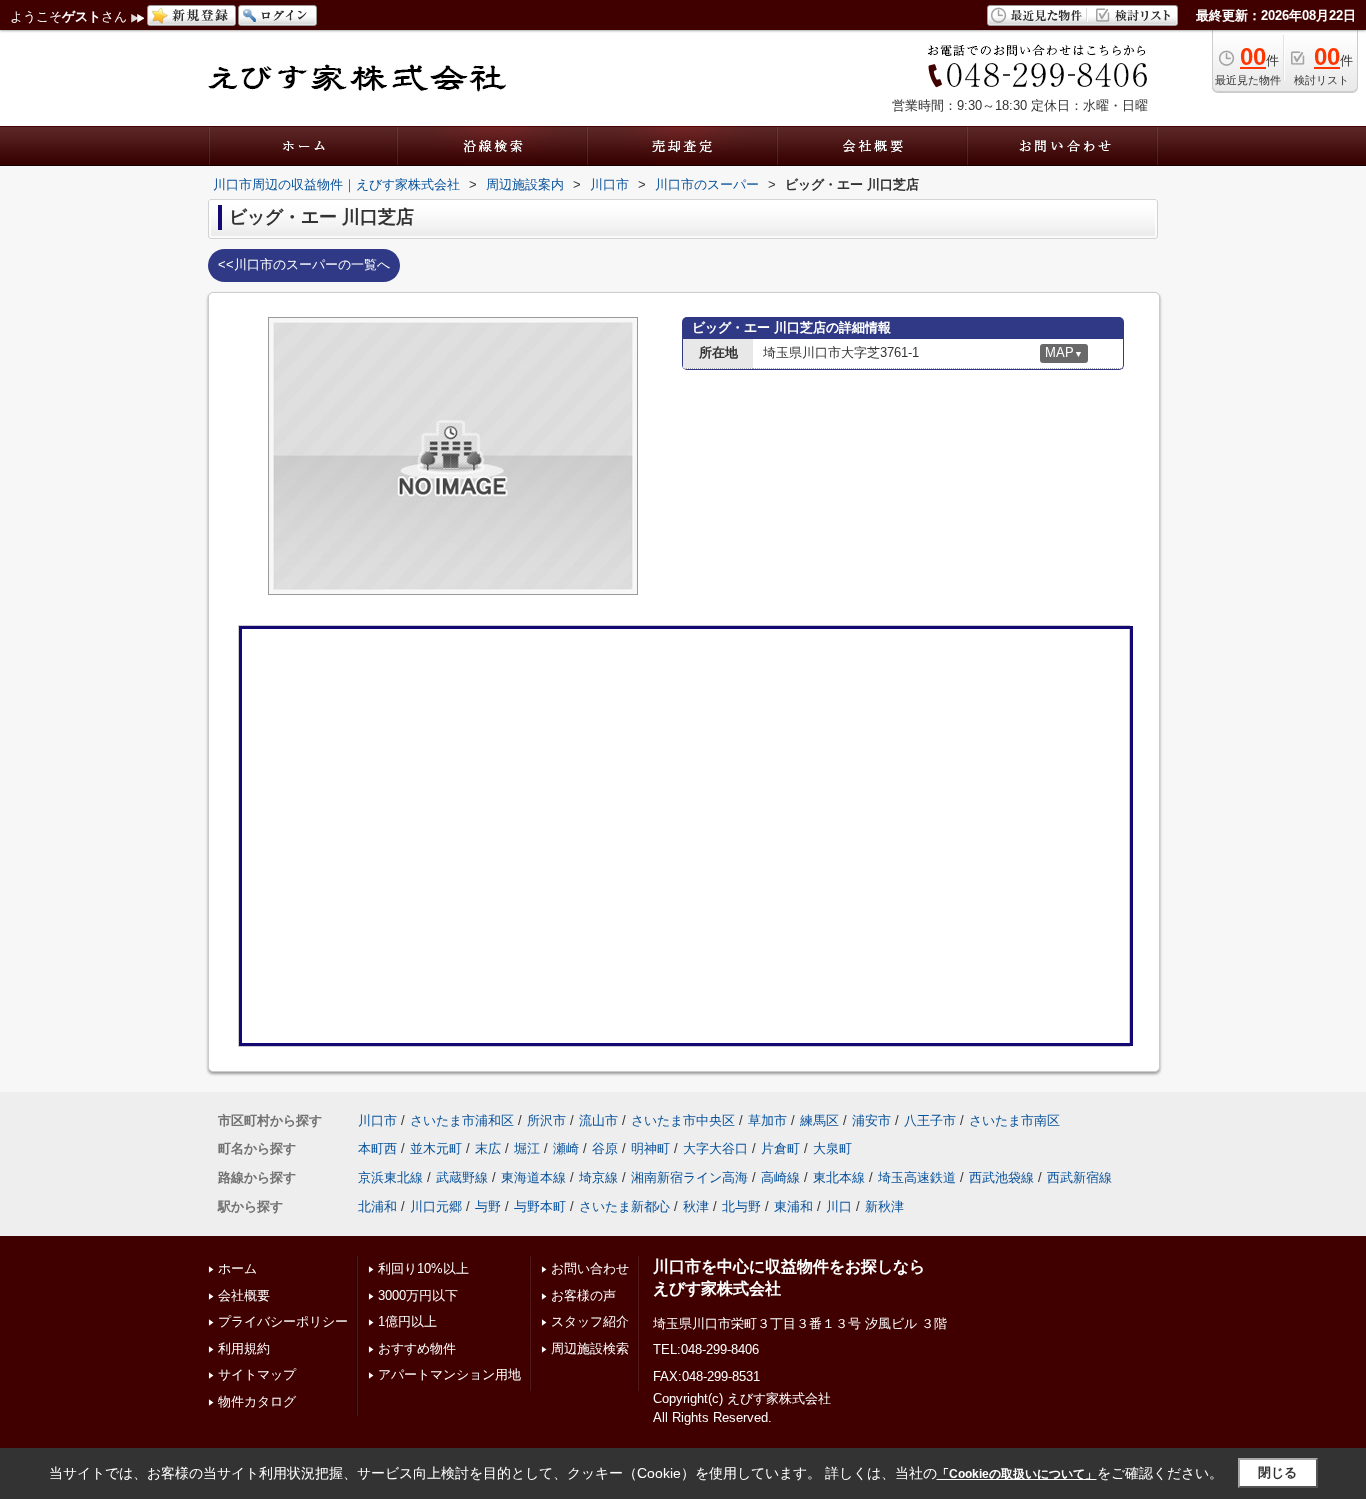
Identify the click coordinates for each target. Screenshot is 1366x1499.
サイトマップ (257, 1374)
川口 (839, 1206)
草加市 (767, 1120)
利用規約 (244, 1348)
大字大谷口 (715, 1148)
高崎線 (780, 1177)
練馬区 (819, 1120)
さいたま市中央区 (683, 1120)
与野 (488, 1206)
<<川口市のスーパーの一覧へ (304, 264)
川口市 (377, 1120)
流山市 (598, 1120)
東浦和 (793, 1206)
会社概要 (244, 1295)
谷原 (605, 1148)
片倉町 (780, 1148)
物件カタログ (257, 1401)
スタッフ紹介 (590, 1321)
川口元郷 (436, 1206)
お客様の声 (583, 1295)
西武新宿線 (1079, 1177)
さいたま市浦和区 (462, 1120)
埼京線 (598, 1177)
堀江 (527, 1148)
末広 (488, 1148)
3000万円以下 (418, 1295)
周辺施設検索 (590, 1348)
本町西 (377, 1148)
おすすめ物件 (417, 1348)
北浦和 (377, 1206)
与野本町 (540, 1206)
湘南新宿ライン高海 (689, 1177)
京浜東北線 (390, 1177)
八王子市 (930, 1120)
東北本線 (839, 1177)
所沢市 (546, 1120)
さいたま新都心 (624, 1206)
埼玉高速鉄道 (917, 1177)
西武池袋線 (1001, 1177)
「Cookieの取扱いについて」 (1017, 1474)
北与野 (741, 1206)
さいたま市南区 (1014, 1120)
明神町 (650, 1148)
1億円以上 (407, 1321)
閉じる (1277, 1472)
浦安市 (871, 1120)
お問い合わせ (590, 1268)
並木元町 (436, 1148)
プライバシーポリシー (283, 1321)
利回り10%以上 (423, 1268)
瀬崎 (566, 1148)
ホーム (237, 1268)
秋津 (696, 1206)
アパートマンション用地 (449, 1374)
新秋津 (884, 1206)
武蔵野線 (462, 1177)
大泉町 (832, 1148)
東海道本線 (533, 1177)
